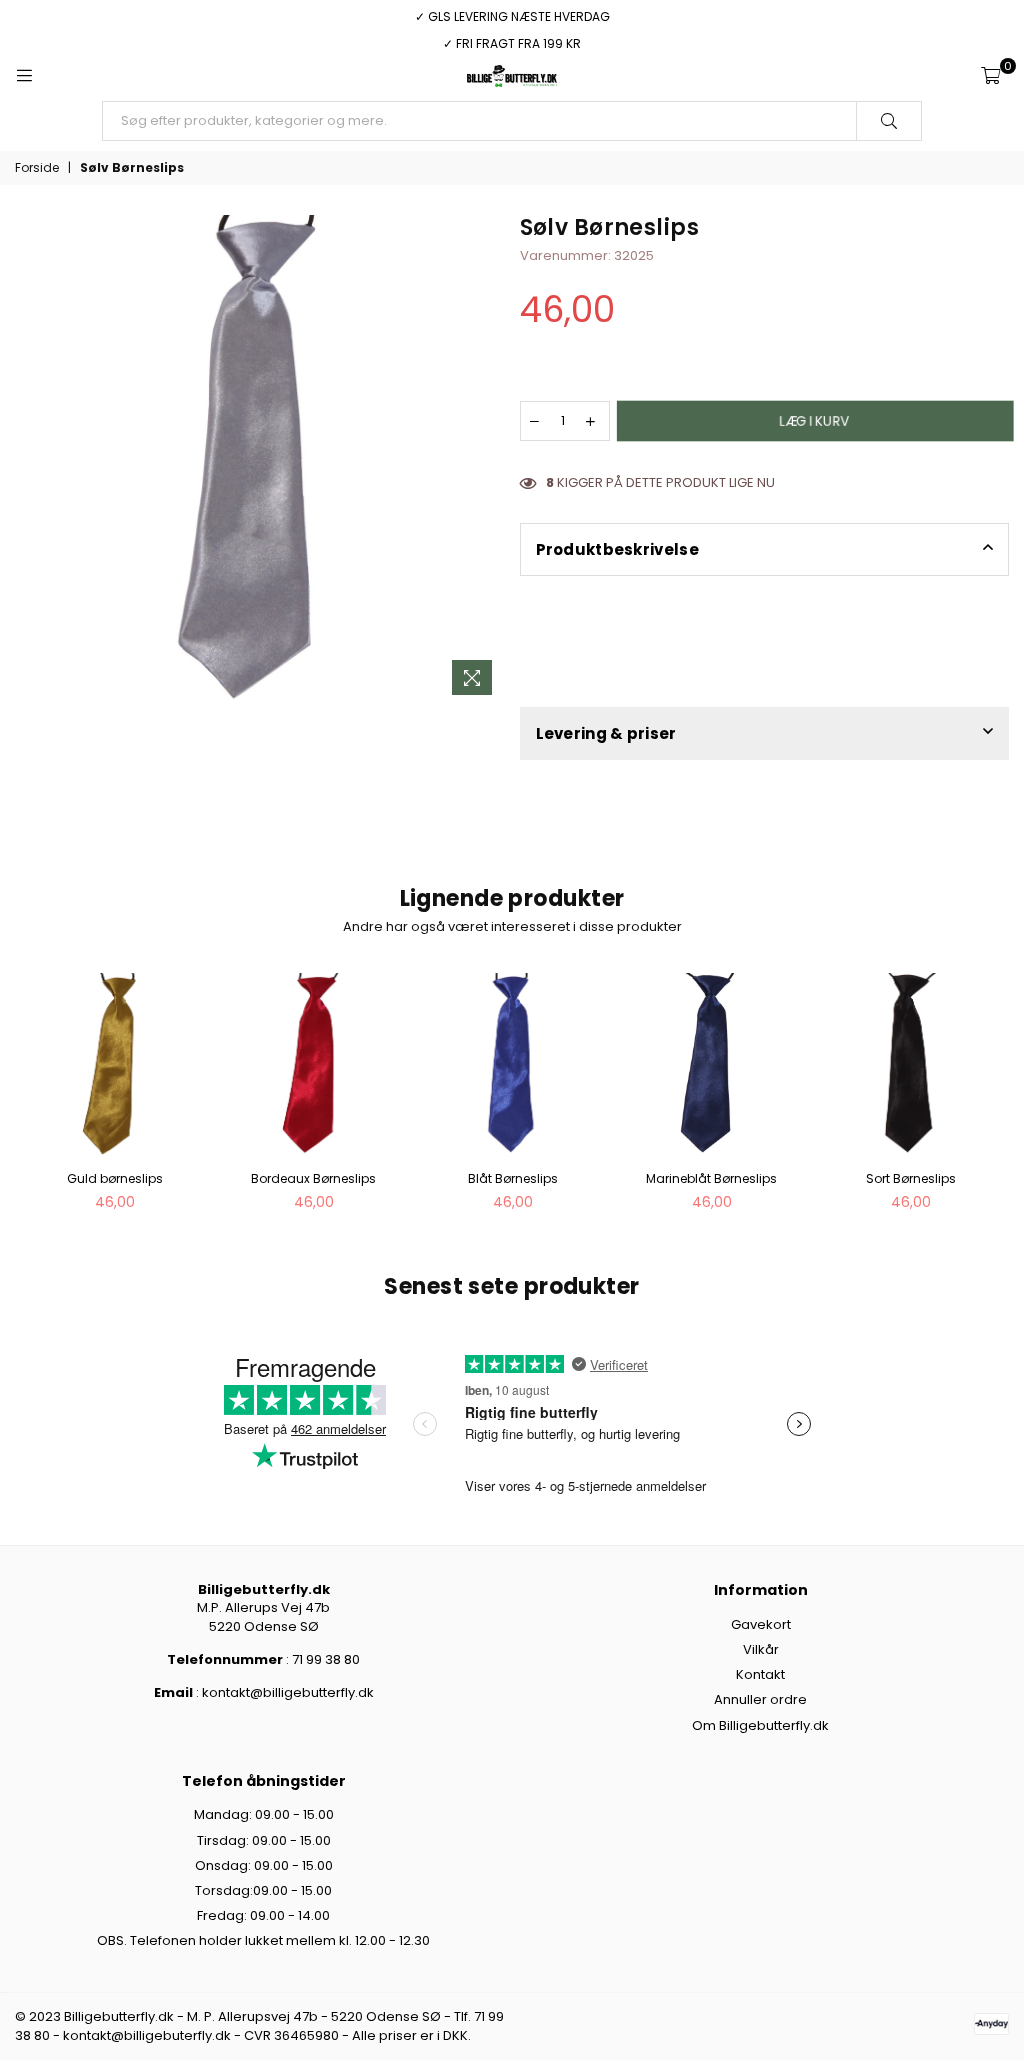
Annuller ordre (760, 1699)
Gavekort (761, 1624)
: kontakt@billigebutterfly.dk (283, 1692)
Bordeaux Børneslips (313, 1178)
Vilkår (761, 1649)
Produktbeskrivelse (617, 549)
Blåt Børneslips (513, 1178)
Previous (32, 1097)
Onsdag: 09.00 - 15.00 (264, 1865)
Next (991, 1097)
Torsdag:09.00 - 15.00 (263, 1890)
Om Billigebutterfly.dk (760, 1725)
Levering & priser (606, 733)
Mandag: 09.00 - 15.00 (264, 1814)
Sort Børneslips (911, 1178)
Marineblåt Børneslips (711, 1178)
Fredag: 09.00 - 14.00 (263, 1915)
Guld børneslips (115, 1178)
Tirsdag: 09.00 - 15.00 (264, 1840)
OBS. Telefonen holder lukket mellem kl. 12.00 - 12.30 (263, 1940)
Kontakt (760, 1674)
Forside (37, 168)
